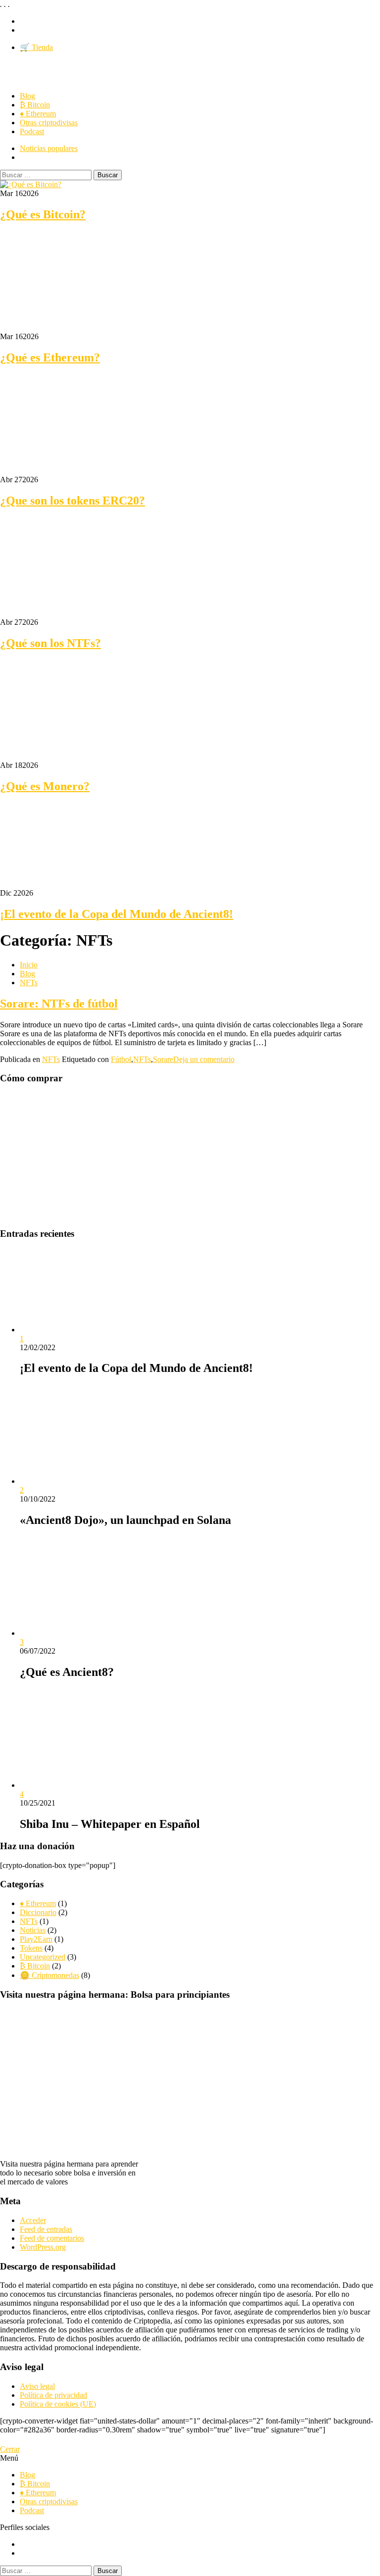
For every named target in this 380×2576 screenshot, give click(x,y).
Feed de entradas (46, 2229)
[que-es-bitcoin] (31, 184)
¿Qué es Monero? (45, 786)
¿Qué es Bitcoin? (43, 214)
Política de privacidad (53, 2395)
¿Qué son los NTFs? (50, 643)
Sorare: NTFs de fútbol (59, 1004)
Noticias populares (49, 148)
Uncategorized (43, 1957)
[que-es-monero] (74, 756)
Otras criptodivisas (49, 123)
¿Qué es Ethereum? (50, 357)
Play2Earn (36, 1939)
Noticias (33, 1930)
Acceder (33, 2220)
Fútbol (121, 1059)
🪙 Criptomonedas (49, 1975)
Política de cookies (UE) (58, 2404)
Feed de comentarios (52, 2238)
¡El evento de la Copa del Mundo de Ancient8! (117, 914)
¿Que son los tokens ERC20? (72, 501)
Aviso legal (37, 2386)
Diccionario (38, 1912)
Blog (27, 96)
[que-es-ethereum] (74, 328)
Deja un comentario (204, 1059)
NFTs (51, 1059)
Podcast (32, 131)
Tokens (31, 1948)
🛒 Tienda (36, 47)
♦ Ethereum (38, 114)
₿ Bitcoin (35, 105)
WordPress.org (43, 2247)
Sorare (163, 1059)
